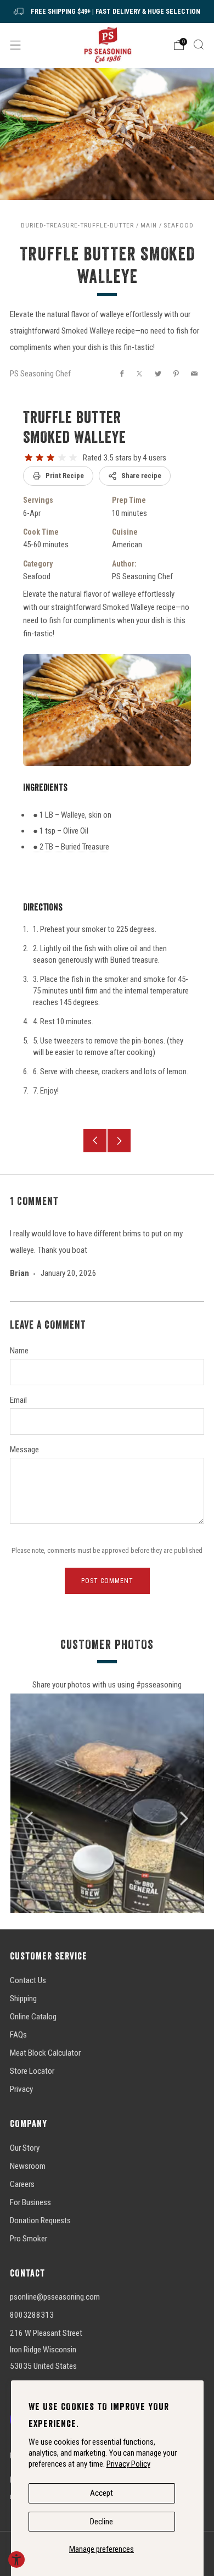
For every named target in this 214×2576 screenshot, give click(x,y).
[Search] (199, 45)
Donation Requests (40, 2220)
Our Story (25, 2148)
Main (149, 225)
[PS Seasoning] (107, 45)
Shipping (23, 1998)
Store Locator (32, 2071)
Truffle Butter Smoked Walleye (75, 427)
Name (19, 1351)
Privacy (21, 2089)
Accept (102, 2493)
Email (18, 1400)
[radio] (29, 458)
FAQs (18, 2035)
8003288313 (32, 2315)
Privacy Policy (128, 2464)
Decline (102, 2522)
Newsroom (28, 2166)
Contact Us (28, 1980)
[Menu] (15, 45)
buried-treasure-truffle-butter (77, 225)
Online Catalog (33, 2017)
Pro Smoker (29, 2239)
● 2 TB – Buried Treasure (71, 847)
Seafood (179, 225)
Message (24, 1450)
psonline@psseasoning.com (55, 2297)
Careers (22, 2184)
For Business (30, 2202)
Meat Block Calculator (45, 2053)
